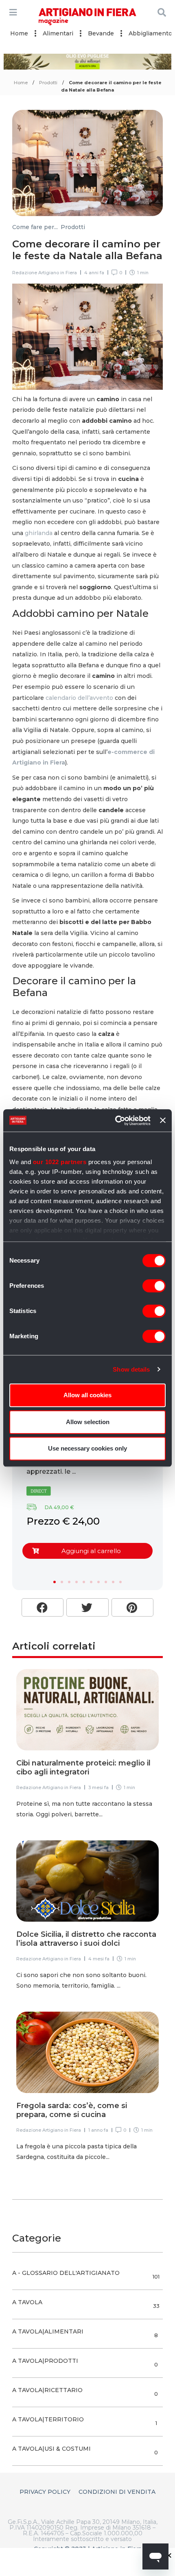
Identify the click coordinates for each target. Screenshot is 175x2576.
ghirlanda (39, 533)
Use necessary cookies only (87, 1448)
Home (19, 33)
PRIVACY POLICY (45, 2492)
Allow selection (88, 1422)
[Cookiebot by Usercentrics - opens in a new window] (115, 1121)
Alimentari (58, 33)
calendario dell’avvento (79, 698)
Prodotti (48, 83)
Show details (131, 1369)
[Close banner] (163, 1121)
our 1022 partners (60, 1162)
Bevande (101, 33)
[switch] (154, 1286)
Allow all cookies (87, 1395)
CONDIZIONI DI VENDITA (117, 2492)
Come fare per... (35, 227)
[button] (55, 1582)
